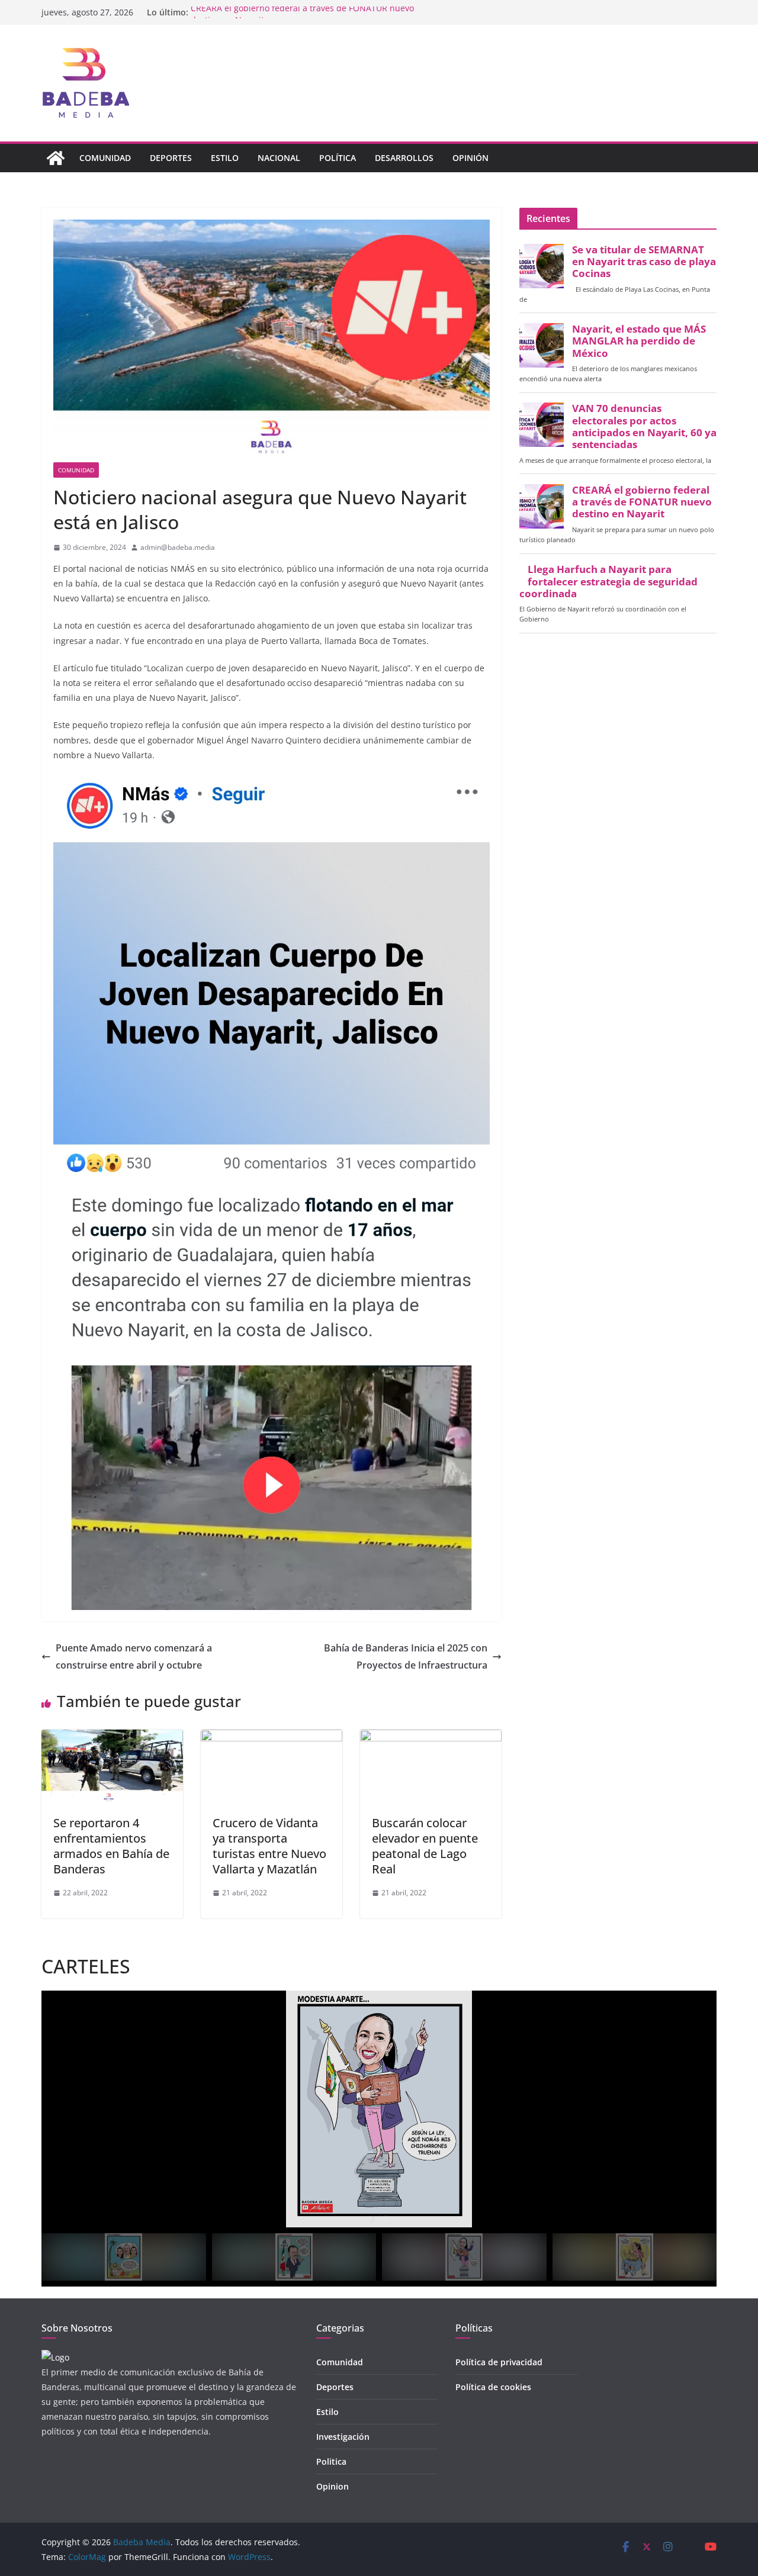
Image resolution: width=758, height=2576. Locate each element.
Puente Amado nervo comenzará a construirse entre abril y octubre (134, 1656)
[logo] (55, 2357)
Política (338, 158)
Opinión (470, 158)
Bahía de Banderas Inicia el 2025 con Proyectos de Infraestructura (406, 1656)
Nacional (279, 158)
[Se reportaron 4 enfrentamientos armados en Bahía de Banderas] (112, 1738)
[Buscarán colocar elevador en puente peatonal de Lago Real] (431, 1738)
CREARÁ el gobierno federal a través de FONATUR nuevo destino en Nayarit (642, 502)
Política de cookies (493, 2387)
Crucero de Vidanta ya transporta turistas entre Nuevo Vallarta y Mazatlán (269, 1846)
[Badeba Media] (56, 158)
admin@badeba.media (178, 547)
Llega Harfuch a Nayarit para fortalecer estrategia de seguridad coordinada (608, 581)
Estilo (225, 158)
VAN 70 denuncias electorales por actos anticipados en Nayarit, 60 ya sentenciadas (644, 426)
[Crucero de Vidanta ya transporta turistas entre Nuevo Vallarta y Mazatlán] (272, 1738)
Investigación (343, 2437)
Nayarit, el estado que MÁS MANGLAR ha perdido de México (639, 341)
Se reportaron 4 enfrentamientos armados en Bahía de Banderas (111, 1846)
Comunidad (105, 158)
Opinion (333, 2486)
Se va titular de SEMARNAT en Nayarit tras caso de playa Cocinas (644, 262)
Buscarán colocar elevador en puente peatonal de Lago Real (425, 1846)
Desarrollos (404, 158)
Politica (331, 2461)
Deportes (171, 158)
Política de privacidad (499, 2362)
